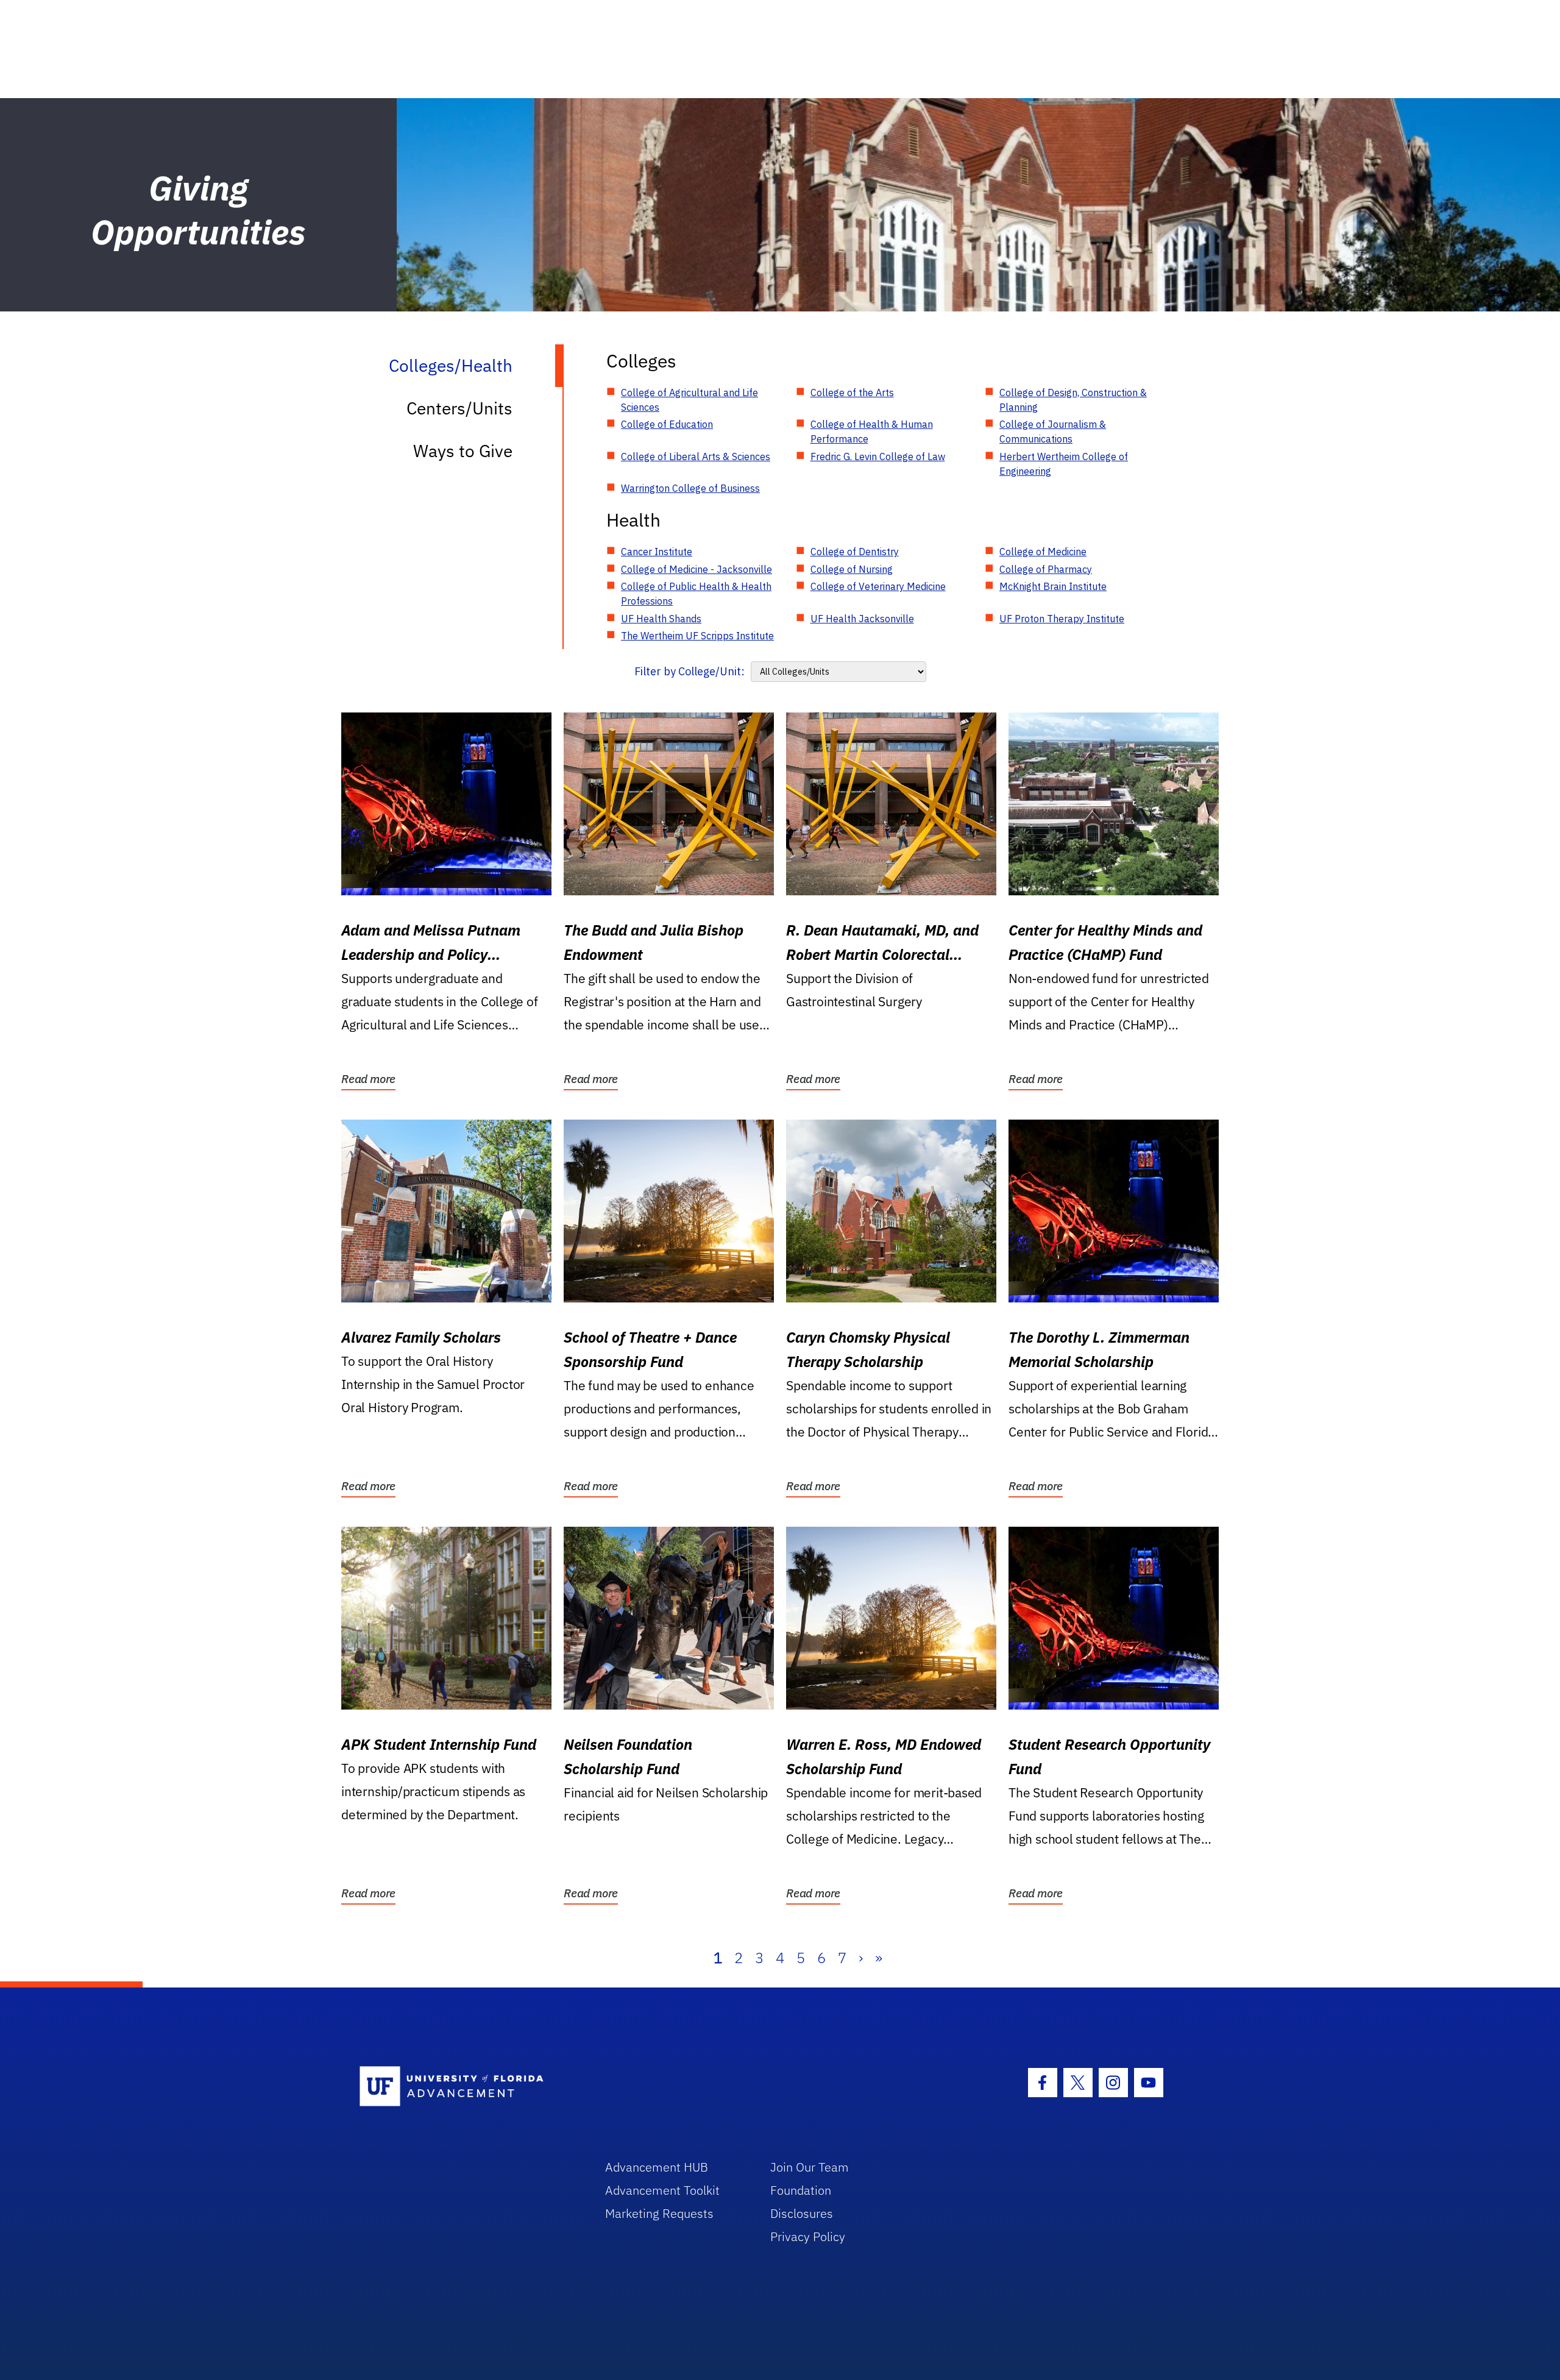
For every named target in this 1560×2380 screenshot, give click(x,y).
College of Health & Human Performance (872, 432)
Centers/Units (459, 408)
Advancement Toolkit (662, 2190)
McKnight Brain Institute (1053, 586)
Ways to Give (463, 451)
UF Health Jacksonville (862, 619)
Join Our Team (810, 2167)
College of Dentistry (855, 552)
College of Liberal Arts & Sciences (696, 456)
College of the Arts (852, 393)
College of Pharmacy (1046, 569)
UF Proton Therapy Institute (1062, 619)
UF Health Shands (661, 619)
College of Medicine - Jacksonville (697, 569)
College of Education (667, 424)
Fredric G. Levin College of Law (878, 456)
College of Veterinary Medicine (878, 586)
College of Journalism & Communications (1053, 432)
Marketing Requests (659, 2213)
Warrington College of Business (690, 488)
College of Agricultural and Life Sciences (690, 400)
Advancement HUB (657, 2167)
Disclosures (802, 2213)
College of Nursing (852, 569)
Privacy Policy (808, 2236)
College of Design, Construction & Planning (1073, 400)
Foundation (801, 2190)
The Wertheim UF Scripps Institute (697, 636)
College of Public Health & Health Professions (696, 594)
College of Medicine (1043, 552)
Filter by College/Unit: (690, 671)
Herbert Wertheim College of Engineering (1064, 464)
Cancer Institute (657, 552)
